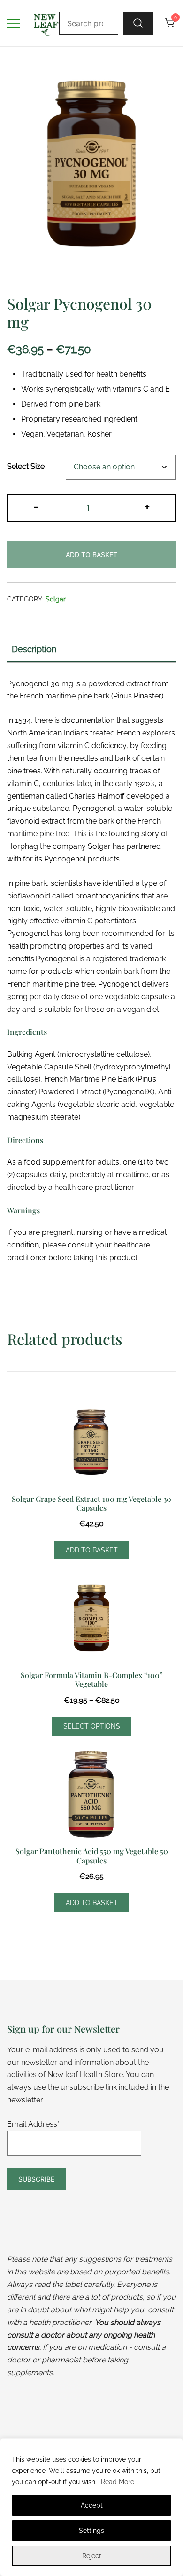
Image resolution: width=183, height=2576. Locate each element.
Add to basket (91, 554)
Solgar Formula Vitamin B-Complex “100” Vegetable (92, 1679)
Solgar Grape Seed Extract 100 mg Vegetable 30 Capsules (91, 1503)
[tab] (91, 650)
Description (34, 649)
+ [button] (147, 506)
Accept (92, 2505)
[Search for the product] (138, 23)
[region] (91, 2507)
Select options (92, 1726)
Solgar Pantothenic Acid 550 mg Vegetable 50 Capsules (92, 1856)
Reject (92, 2556)
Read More (118, 2482)
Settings (91, 2531)
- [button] (36, 506)
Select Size (26, 467)
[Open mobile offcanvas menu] (14, 23)
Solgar (56, 599)
